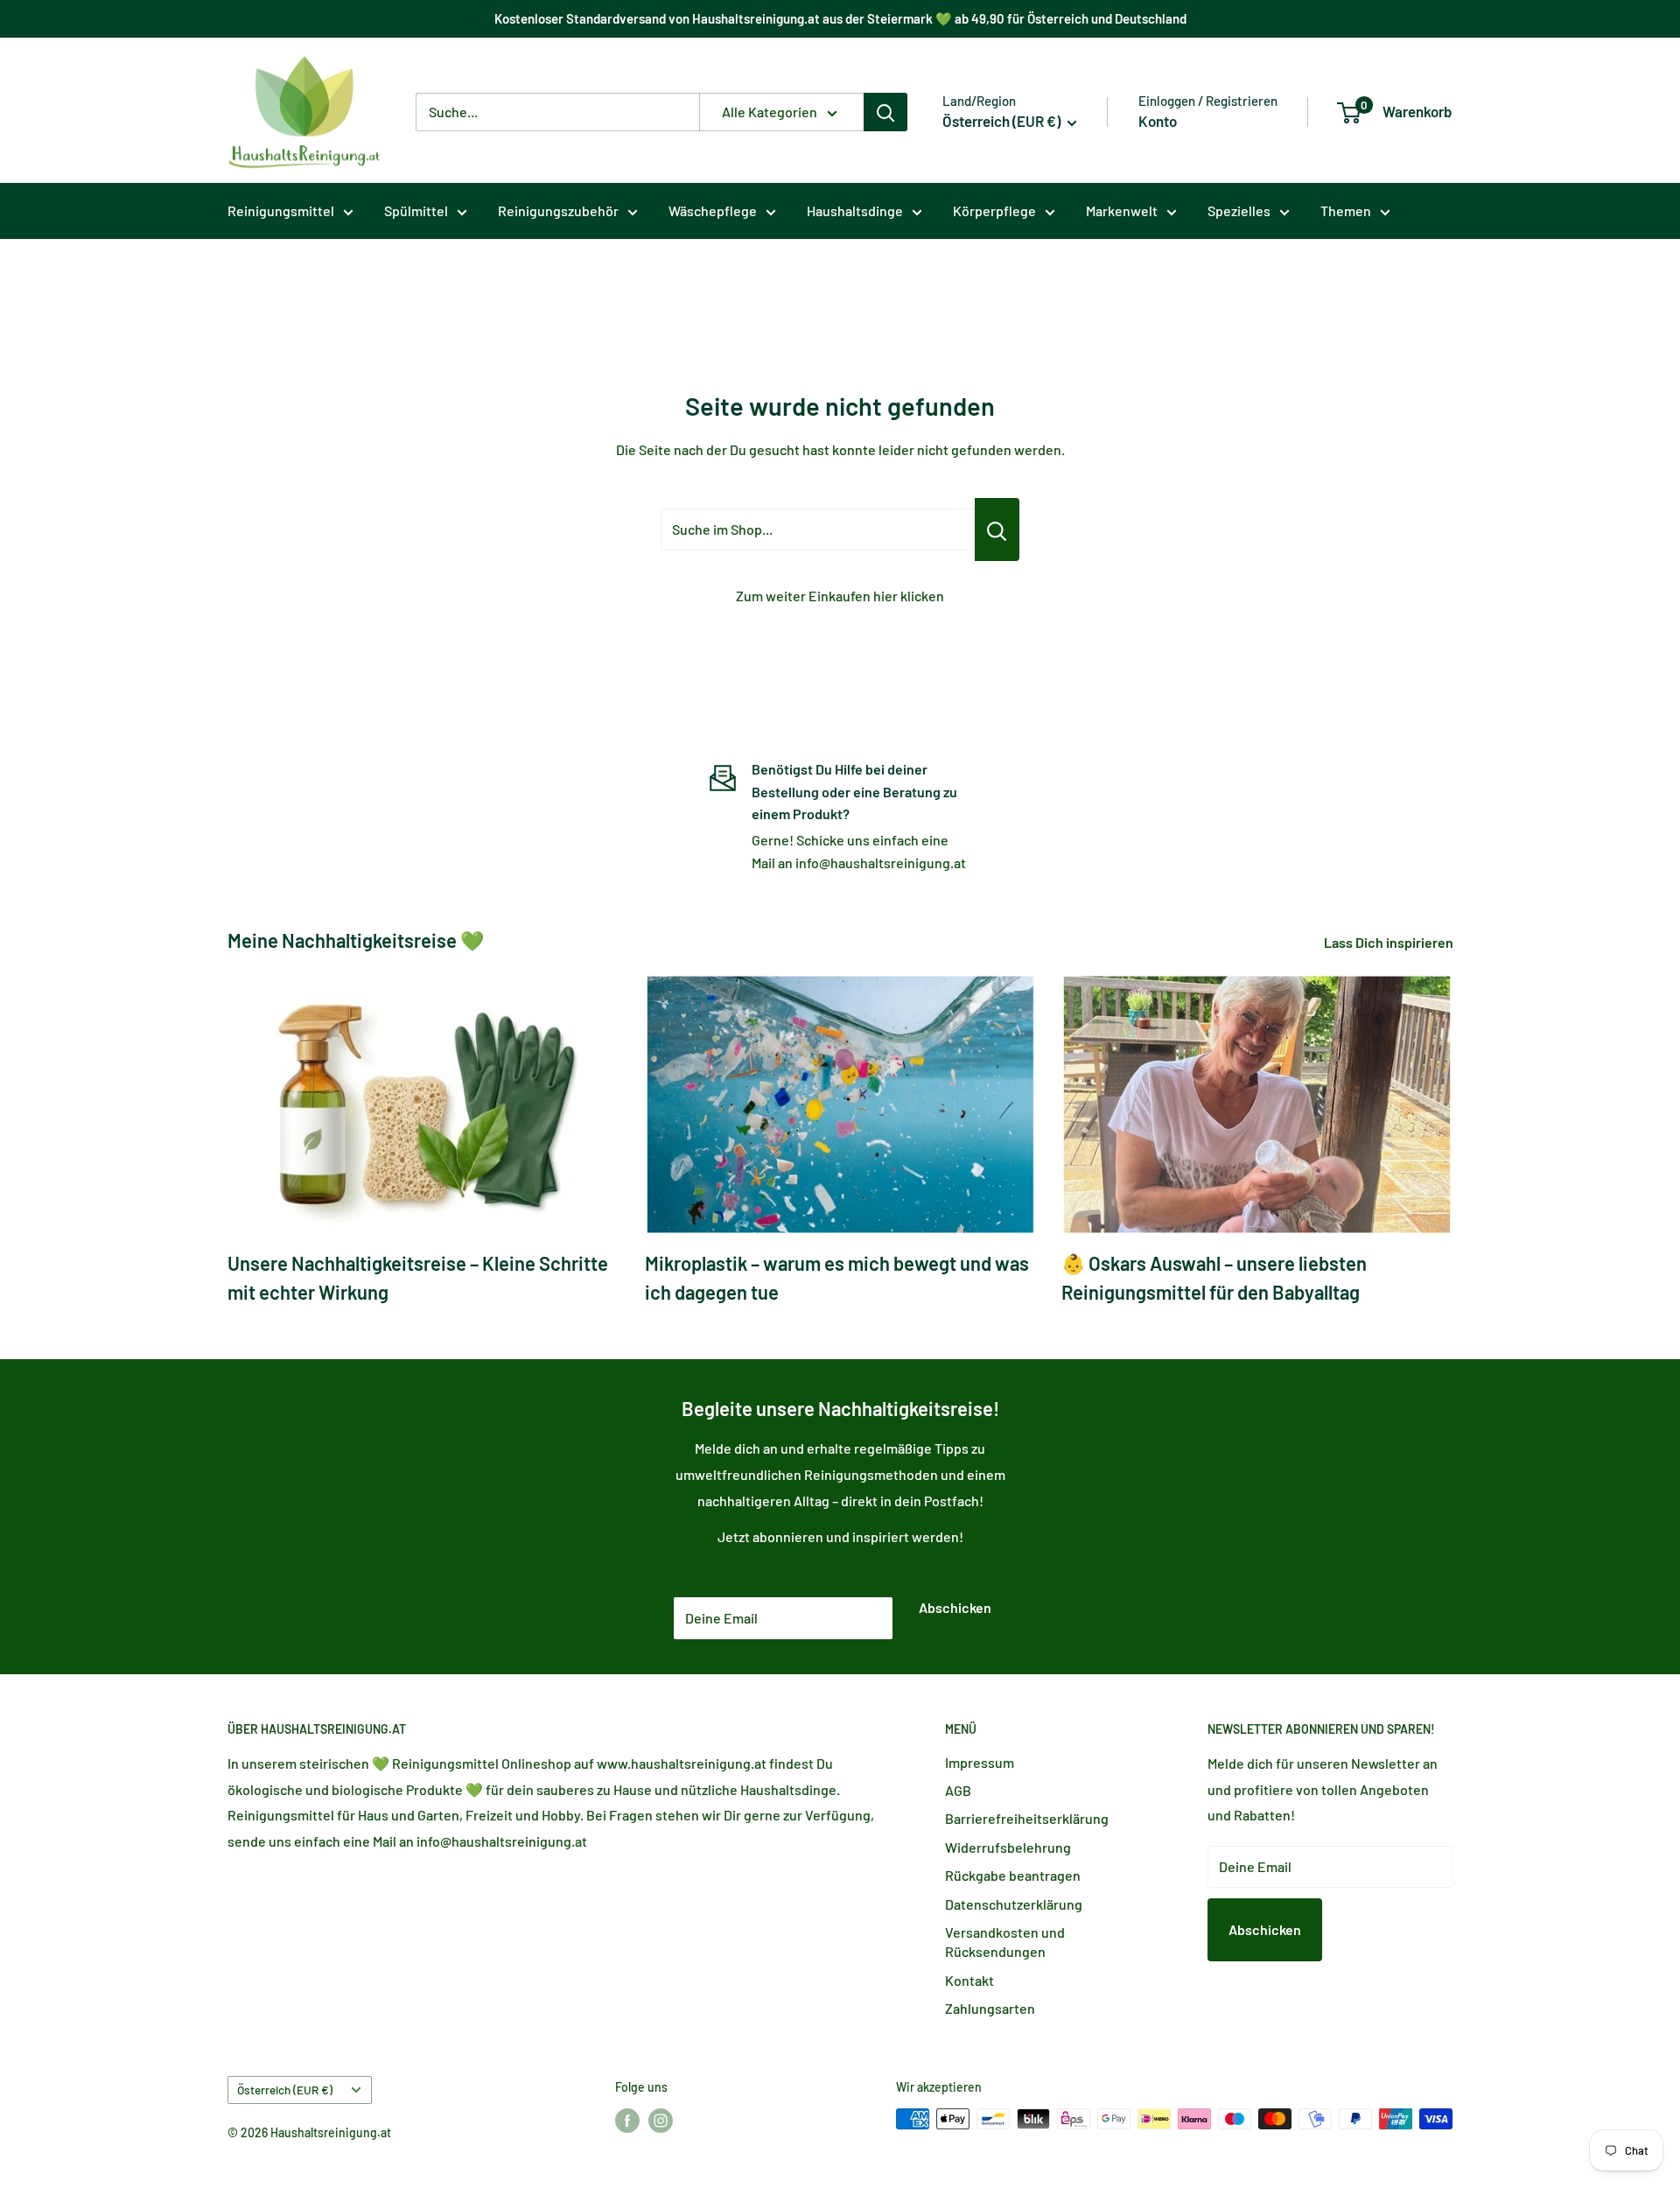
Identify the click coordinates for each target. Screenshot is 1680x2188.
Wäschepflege (713, 210)
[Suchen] (885, 112)
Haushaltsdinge (855, 210)
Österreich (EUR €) (285, 2090)
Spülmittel (416, 210)
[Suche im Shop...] (997, 529)
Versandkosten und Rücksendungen (1005, 1942)
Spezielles (1239, 210)
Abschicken (955, 1607)
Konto (1158, 121)
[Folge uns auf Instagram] (661, 2121)
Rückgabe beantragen (1013, 1875)
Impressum (980, 1762)
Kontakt (969, 1980)
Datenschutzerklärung (1014, 1904)
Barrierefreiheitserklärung (1027, 1818)
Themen (1346, 210)
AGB (958, 1790)
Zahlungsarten (990, 2008)
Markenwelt (1122, 210)
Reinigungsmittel (281, 210)
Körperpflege (994, 210)
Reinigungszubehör (558, 210)
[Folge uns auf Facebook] (627, 2121)
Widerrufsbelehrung (1008, 1847)
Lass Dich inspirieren (1390, 942)
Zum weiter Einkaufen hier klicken (840, 596)
